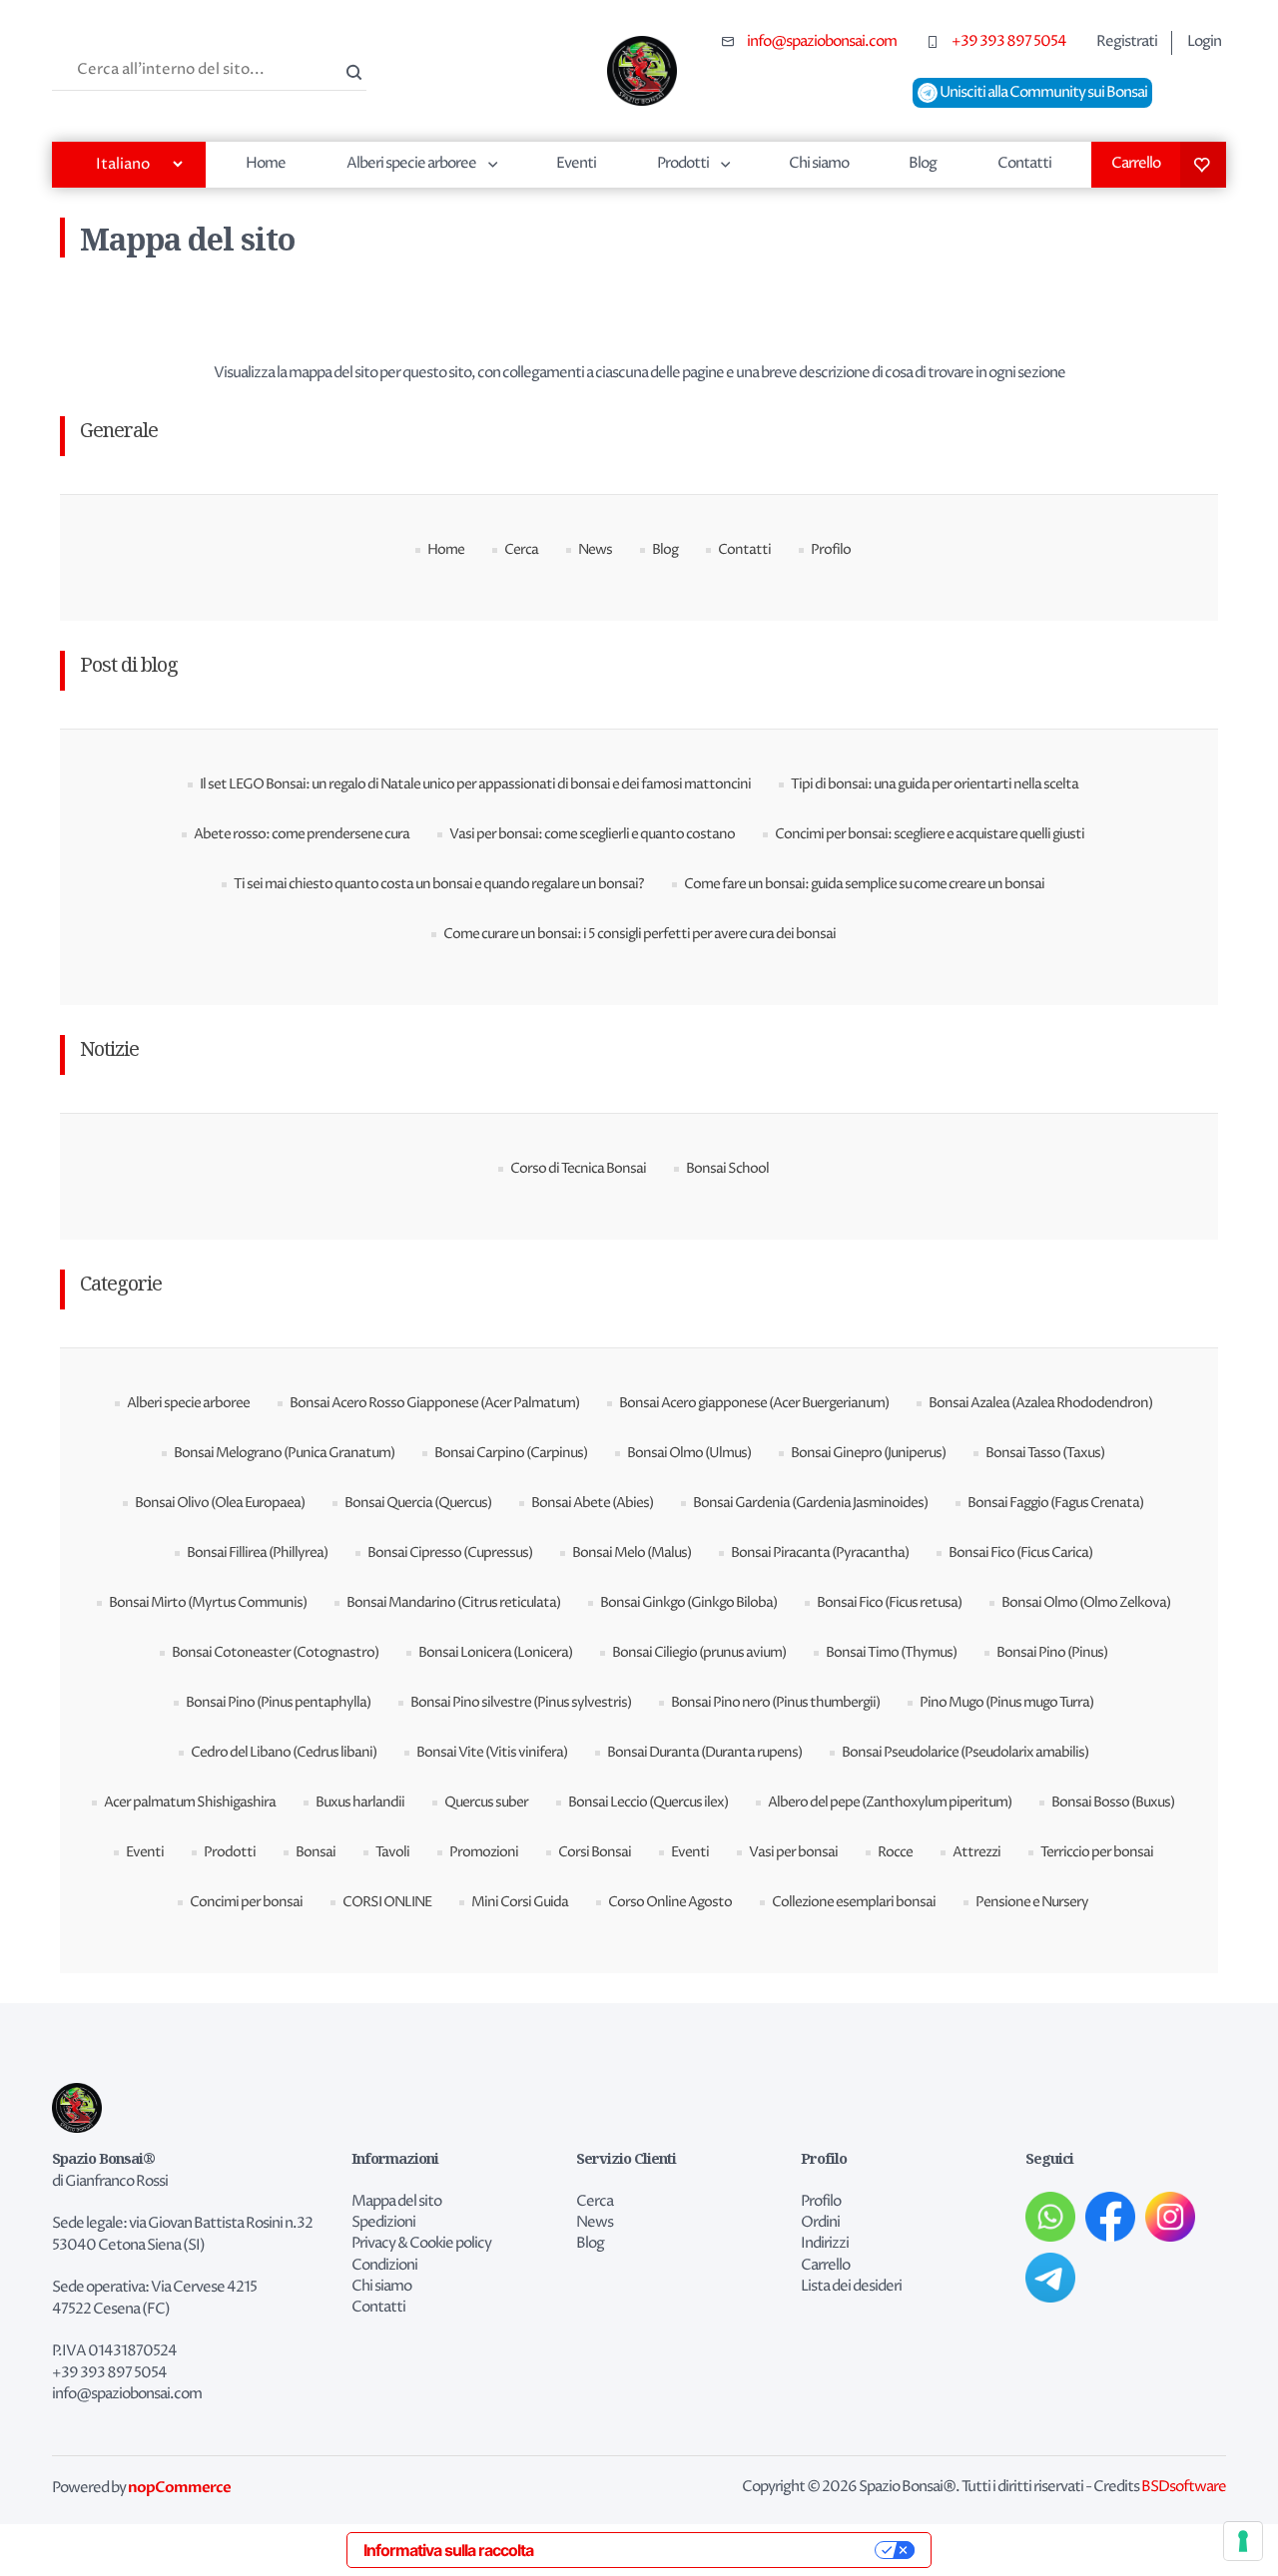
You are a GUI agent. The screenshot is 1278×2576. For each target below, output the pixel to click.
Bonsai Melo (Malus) (632, 1552)
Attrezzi (976, 1852)
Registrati (1127, 42)
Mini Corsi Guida (520, 1902)
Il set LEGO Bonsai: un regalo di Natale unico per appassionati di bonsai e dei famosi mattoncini (475, 784)
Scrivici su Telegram (1050, 2278)
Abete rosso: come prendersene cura (302, 834)
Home (266, 163)
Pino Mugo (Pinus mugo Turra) (1006, 1702)
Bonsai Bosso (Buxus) (1113, 1802)
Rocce (895, 1852)
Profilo (831, 549)
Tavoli (392, 1852)
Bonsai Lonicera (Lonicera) (495, 1652)
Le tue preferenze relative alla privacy (714, 2550)
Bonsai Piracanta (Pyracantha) (820, 1552)
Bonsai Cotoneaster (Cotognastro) (275, 1652)
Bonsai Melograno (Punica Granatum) (284, 1453)
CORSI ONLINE (387, 1902)
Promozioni (484, 1852)
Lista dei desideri (1203, 165)
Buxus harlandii (360, 1802)
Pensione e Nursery (1032, 1902)
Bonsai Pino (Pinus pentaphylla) (278, 1702)
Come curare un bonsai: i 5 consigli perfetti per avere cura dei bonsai (639, 934)
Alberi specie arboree (411, 163)
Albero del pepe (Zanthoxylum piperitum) (890, 1802)
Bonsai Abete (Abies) (592, 1503)
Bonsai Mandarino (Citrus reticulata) (453, 1602)
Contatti (1024, 163)
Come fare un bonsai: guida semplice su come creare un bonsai (864, 884)
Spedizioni (383, 2223)
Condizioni (384, 2266)
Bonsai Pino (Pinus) (1052, 1652)
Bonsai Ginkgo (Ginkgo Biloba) (688, 1602)
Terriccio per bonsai (1097, 1852)
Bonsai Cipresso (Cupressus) (450, 1552)
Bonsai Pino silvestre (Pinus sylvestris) (521, 1702)
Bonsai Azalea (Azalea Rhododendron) (1040, 1403)
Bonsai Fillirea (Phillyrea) (257, 1552)
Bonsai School (727, 1168)
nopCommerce (179, 2487)
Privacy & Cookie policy (421, 2244)
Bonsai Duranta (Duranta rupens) (704, 1752)
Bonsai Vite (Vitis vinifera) (492, 1752)
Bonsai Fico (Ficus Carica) (1020, 1552)
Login (1204, 42)
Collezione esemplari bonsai (854, 1902)
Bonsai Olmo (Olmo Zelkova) (1086, 1602)
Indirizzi (825, 2244)
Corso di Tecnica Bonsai (578, 1168)
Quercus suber (486, 1802)
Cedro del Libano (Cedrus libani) (284, 1752)
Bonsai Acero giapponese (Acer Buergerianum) (754, 1403)
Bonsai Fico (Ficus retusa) (889, 1602)
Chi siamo (819, 163)
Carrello (1136, 163)
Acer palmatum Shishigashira (190, 1802)
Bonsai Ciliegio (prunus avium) (699, 1652)
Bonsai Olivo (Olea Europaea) (220, 1503)
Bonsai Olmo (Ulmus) (689, 1453)
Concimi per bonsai (246, 1902)
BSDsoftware (1184, 2487)
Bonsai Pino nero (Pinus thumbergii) (775, 1702)
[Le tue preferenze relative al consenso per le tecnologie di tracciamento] (1243, 2541)
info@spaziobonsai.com (822, 42)
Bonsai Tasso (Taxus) (1045, 1453)
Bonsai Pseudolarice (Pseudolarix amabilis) (965, 1752)
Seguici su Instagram (1170, 2217)
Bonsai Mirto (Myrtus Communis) (208, 1602)
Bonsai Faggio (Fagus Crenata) (1055, 1503)
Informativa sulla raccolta (448, 2550)
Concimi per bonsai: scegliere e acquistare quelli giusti (930, 834)
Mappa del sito (396, 2202)
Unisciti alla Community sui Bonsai (1042, 93)
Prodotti (683, 163)
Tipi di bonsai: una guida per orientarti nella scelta (935, 784)
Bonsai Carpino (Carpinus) (511, 1453)
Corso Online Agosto (670, 1902)
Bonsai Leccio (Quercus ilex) (648, 1802)
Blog (923, 163)
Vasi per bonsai (793, 1852)
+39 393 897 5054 (1009, 42)
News (595, 549)
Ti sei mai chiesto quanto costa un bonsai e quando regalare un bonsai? (439, 884)
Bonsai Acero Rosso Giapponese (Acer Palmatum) (434, 1403)
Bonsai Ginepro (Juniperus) (868, 1453)
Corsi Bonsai (595, 1852)
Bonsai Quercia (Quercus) (418, 1503)
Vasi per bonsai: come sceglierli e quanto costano (592, 834)
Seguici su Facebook (1110, 2217)
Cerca (351, 70)
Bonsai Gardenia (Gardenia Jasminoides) (810, 1503)
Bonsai (316, 1852)
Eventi (576, 163)
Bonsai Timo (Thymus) (891, 1652)
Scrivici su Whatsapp (1050, 2217)
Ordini (820, 2223)
